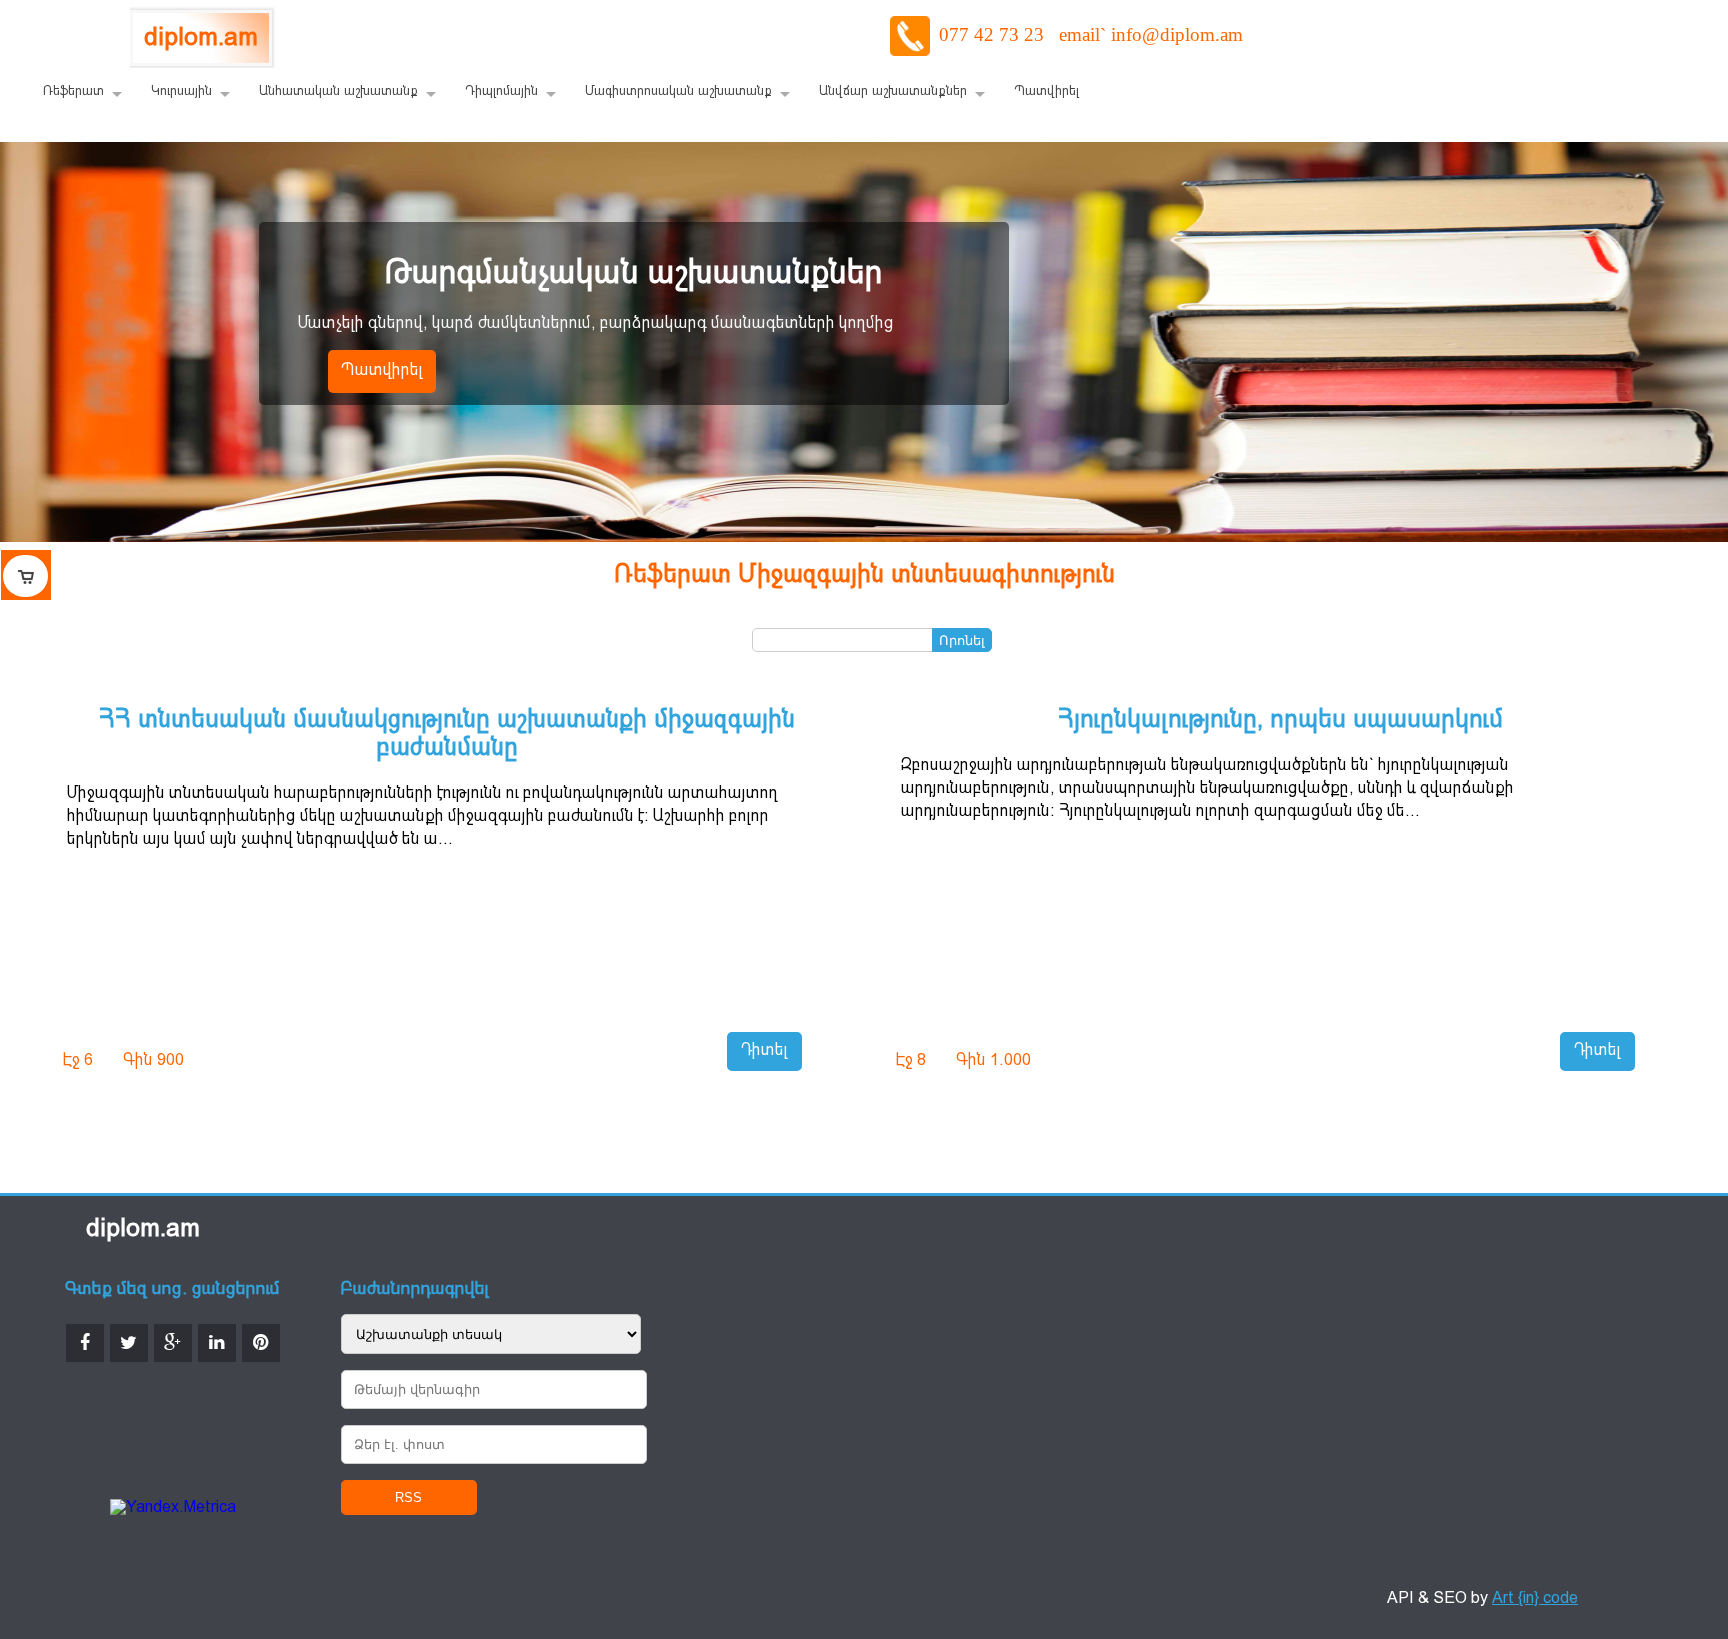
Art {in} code (1535, 1599)
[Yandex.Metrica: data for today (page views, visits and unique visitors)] (173, 1508)
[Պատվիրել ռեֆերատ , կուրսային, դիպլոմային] (26, 575)
